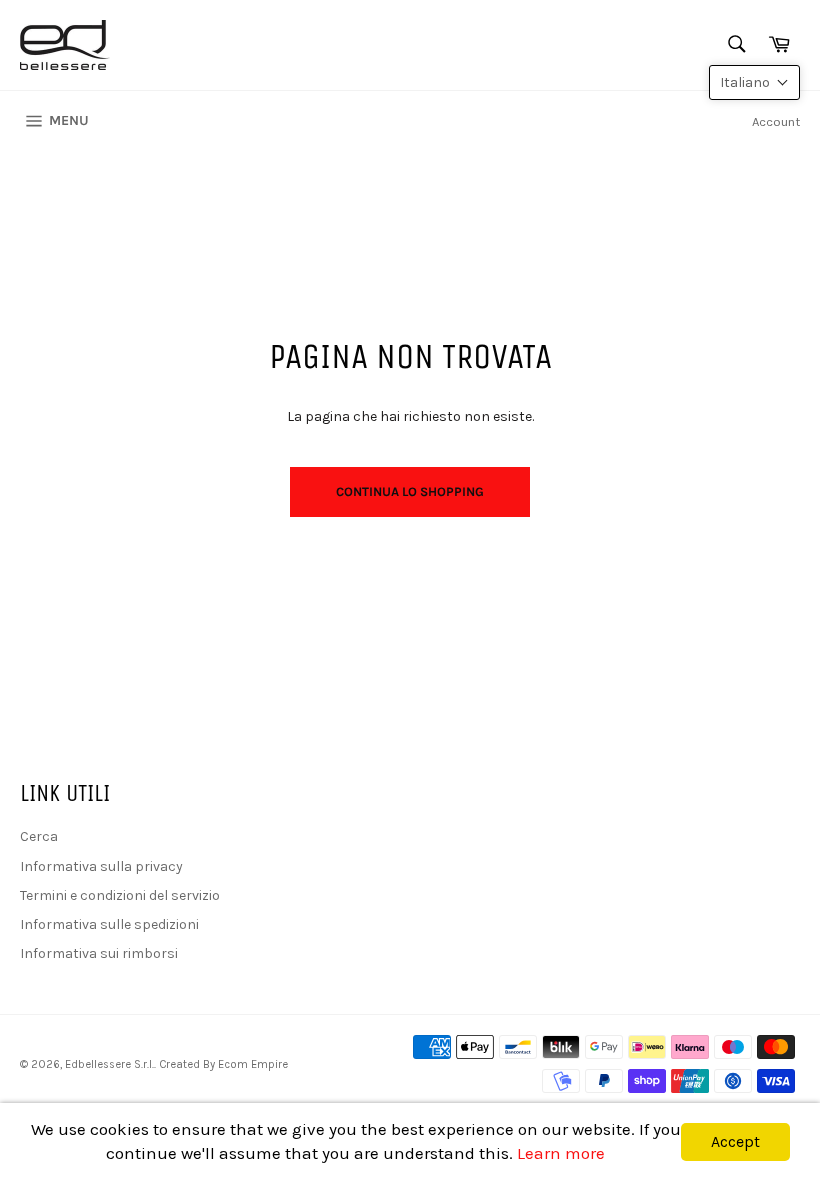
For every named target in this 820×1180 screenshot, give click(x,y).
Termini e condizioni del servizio (120, 895)
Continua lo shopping (410, 491)
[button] (754, 82)
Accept (735, 1141)
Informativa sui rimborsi (99, 953)
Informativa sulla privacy (101, 866)
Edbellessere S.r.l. (109, 1064)
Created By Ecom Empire (223, 1064)
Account (776, 121)
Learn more (561, 1153)
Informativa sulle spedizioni (109, 924)
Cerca (39, 836)
